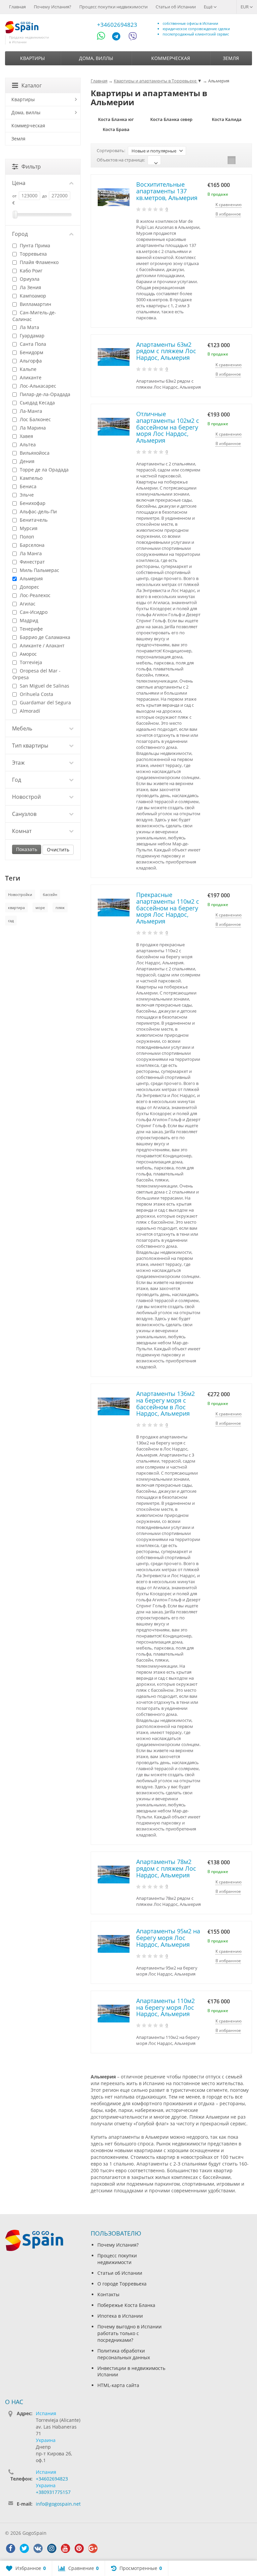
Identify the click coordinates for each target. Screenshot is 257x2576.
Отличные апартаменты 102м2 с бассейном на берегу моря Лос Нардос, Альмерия (168, 427)
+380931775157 (53, 2492)
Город (20, 234)
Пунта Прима (34, 245)
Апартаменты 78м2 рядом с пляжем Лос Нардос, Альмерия (166, 1868)
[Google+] (93, 2549)
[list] (232, 160)
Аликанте (30, 377)
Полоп (26, 537)
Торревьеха (33, 254)
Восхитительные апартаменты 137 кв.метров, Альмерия (167, 191)
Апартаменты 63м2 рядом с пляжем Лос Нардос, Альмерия (166, 351)
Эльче (26, 495)
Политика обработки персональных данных (124, 2354)
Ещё (209, 7)
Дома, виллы (96, 58)
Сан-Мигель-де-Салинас (34, 316)
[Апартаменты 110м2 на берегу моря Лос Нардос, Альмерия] (114, 2014)
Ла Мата (29, 327)
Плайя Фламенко (38, 262)
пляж (60, 908)
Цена (19, 183)
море (40, 908)
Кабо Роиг (30, 271)
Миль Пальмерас (39, 570)
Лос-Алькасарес (37, 386)
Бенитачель (33, 520)
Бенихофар (32, 503)
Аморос (28, 654)
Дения (26, 461)
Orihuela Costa (36, 694)
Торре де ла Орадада (44, 470)
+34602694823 (117, 25)
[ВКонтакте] (38, 2549)
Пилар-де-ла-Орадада (44, 394)
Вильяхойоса (34, 453)
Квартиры (32, 58)
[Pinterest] (79, 2549)
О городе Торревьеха (122, 2284)
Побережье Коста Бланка (126, 2305)
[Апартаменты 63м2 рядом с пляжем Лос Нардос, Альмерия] (114, 357)
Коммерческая (171, 58)
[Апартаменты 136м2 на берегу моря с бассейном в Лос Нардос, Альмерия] (114, 1406)
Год (17, 780)
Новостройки (20, 894)
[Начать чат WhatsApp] (104, 37)
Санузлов (24, 814)
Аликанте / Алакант (41, 646)
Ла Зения (30, 287)
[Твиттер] (24, 2549)
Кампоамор (32, 296)
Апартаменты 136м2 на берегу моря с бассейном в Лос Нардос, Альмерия (165, 1403)
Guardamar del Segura (45, 702)
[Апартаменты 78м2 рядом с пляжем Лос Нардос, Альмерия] (114, 1875)
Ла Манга (30, 553)
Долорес (29, 587)
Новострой (26, 797)
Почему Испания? (53, 7)
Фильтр (31, 167)
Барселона (31, 545)
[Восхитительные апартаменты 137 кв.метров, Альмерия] (114, 197)
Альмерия (31, 578)
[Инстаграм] (52, 2549)
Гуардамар (31, 336)
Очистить (58, 850)
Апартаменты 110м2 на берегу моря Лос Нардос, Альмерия (165, 2007)
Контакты (108, 2294)
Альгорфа (30, 361)
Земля (231, 58)
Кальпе (27, 369)
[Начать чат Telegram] (119, 37)
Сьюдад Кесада (37, 403)
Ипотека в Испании (120, 2316)
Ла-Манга (30, 411)
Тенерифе (31, 629)
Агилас (27, 604)
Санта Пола (32, 344)
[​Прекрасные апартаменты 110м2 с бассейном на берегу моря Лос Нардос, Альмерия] (114, 908)
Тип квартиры (30, 746)
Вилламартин (35, 304)
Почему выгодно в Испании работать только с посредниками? (130, 2333)
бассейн (50, 894)
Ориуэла (29, 279)
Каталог (32, 85)
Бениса (27, 486)
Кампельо (30, 478)
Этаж (18, 763)
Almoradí (29, 711)
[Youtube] (65, 2549)
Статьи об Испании (176, 7)
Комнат (22, 831)
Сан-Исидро (33, 612)
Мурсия (28, 528)
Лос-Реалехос (34, 595)
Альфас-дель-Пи (38, 511)
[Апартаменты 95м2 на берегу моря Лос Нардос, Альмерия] (114, 1944)
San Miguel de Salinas (44, 686)
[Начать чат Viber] (133, 37)
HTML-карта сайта (118, 2385)
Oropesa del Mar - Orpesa (36, 674)
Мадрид (28, 620)
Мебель (22, 728)
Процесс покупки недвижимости (113, 7)
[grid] (221, 160)
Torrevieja (30, 662)
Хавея (26, 436)
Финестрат (32, 562)
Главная (17, 7)
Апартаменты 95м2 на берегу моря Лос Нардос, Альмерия (168, 1938)
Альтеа (27, 444)
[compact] (242, 160)
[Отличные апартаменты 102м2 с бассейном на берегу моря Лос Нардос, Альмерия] (114, 427)
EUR (245, 7)
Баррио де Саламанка (44, 637)
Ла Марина (32, 428)
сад (11, 921)
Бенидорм (31, 352)
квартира (16, 908)
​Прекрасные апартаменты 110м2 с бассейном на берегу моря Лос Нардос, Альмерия (168, 908)
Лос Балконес (35, 419)
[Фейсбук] (10, 2549)
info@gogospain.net (58, 2504)
